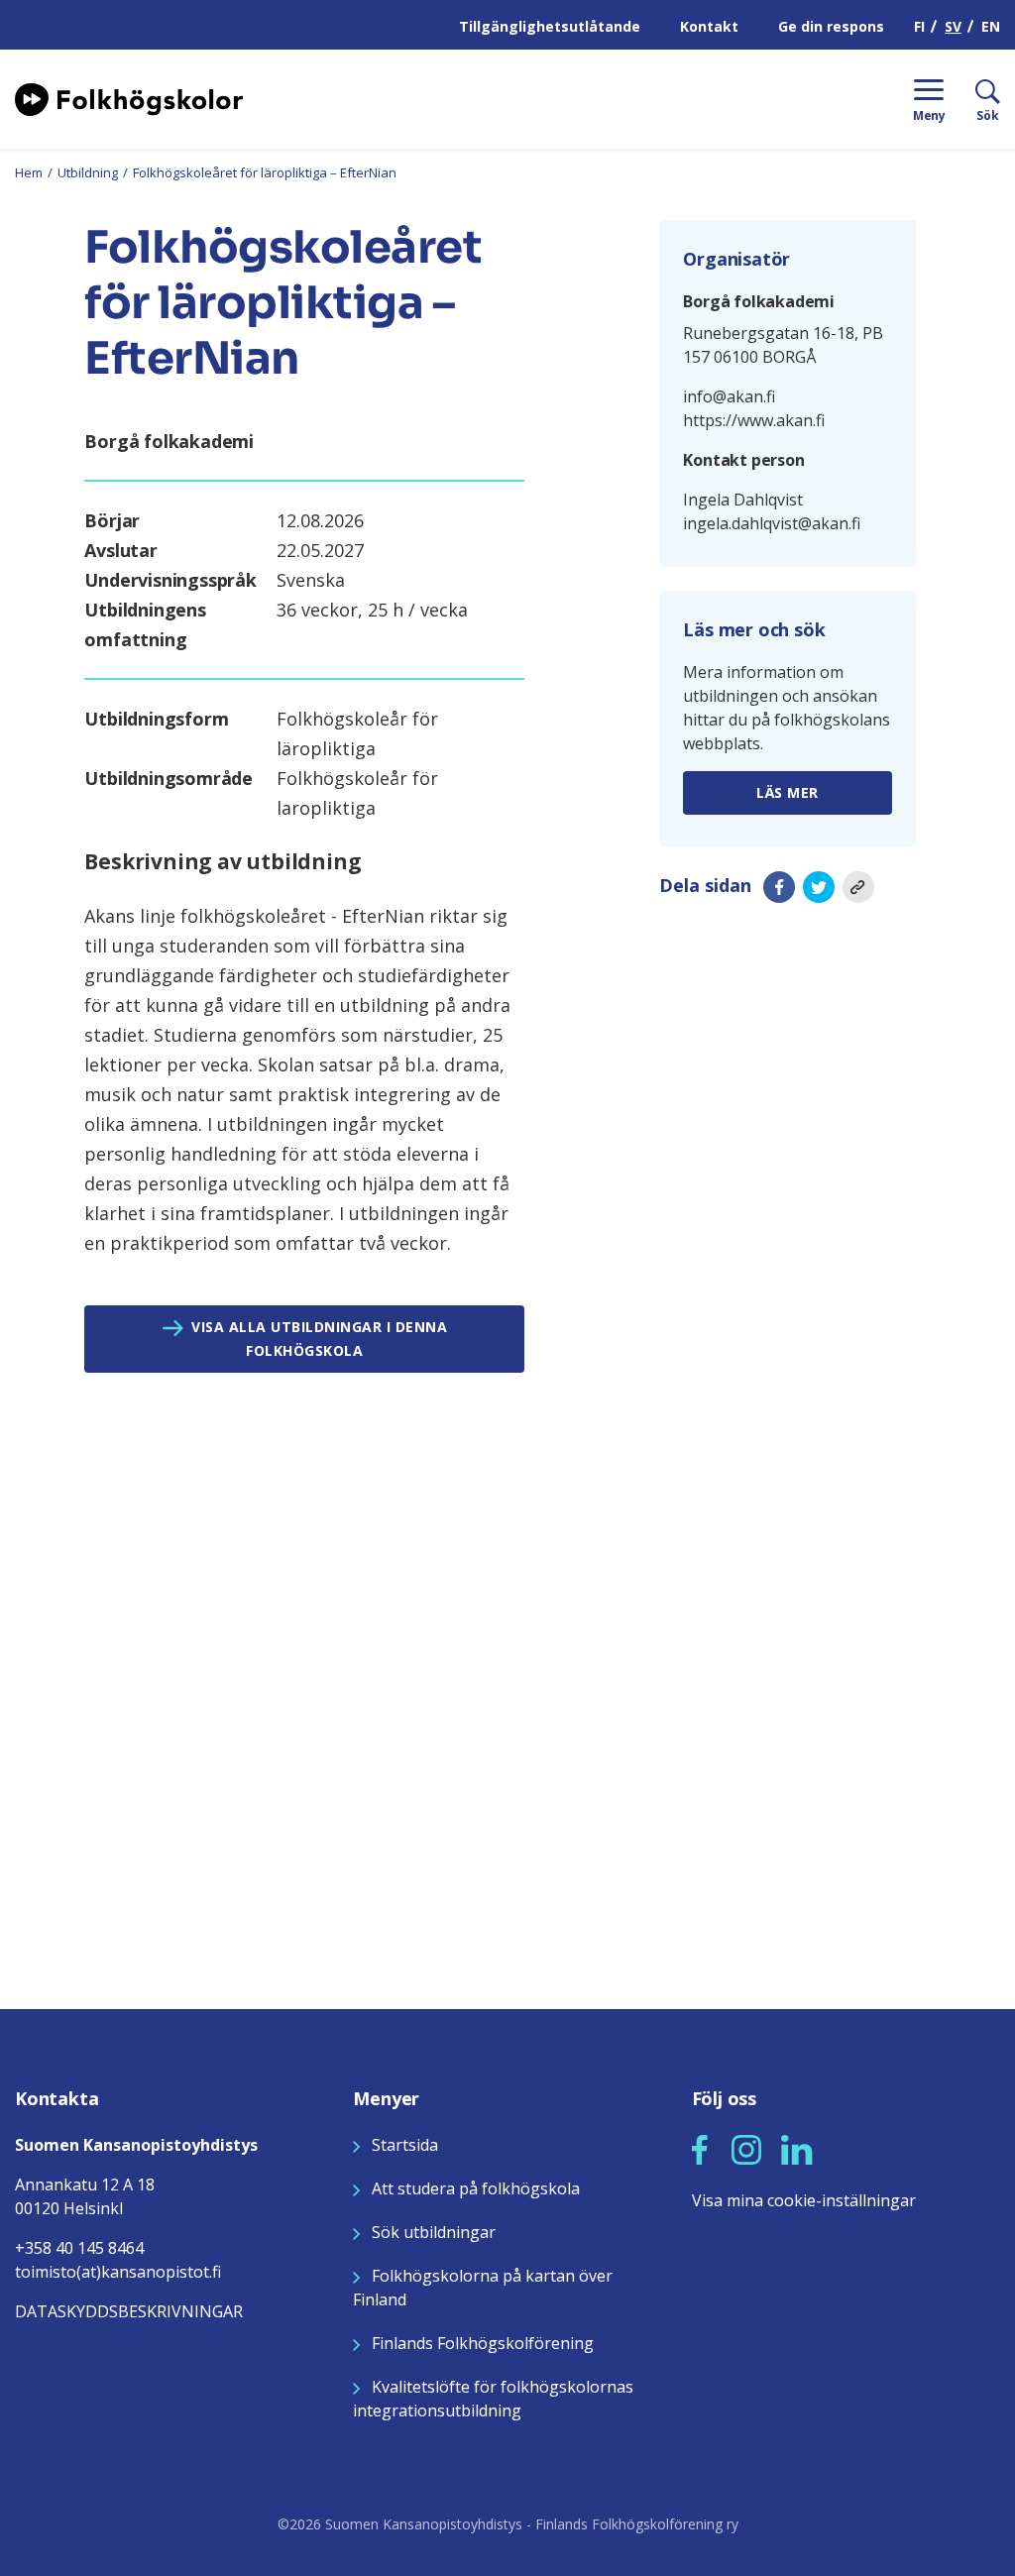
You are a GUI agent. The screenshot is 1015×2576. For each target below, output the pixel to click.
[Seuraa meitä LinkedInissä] (797, 2148)
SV (953, 26)
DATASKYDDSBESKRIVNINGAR (129, 2311)
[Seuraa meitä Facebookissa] (700, 2148)
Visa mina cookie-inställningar (804, 2200)
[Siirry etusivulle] (129, 97)
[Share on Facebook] (779, 887)
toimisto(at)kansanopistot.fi (118, 2272)
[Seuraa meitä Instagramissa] (746, 2148)
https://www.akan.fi (754, 420)
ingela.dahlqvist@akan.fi (772, 523)
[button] (700, 2150)
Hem (29, 172)
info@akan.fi (729, 396)
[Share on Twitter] (819, 887)
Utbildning (88, 172)
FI (919, 26)
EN (991, 26)
